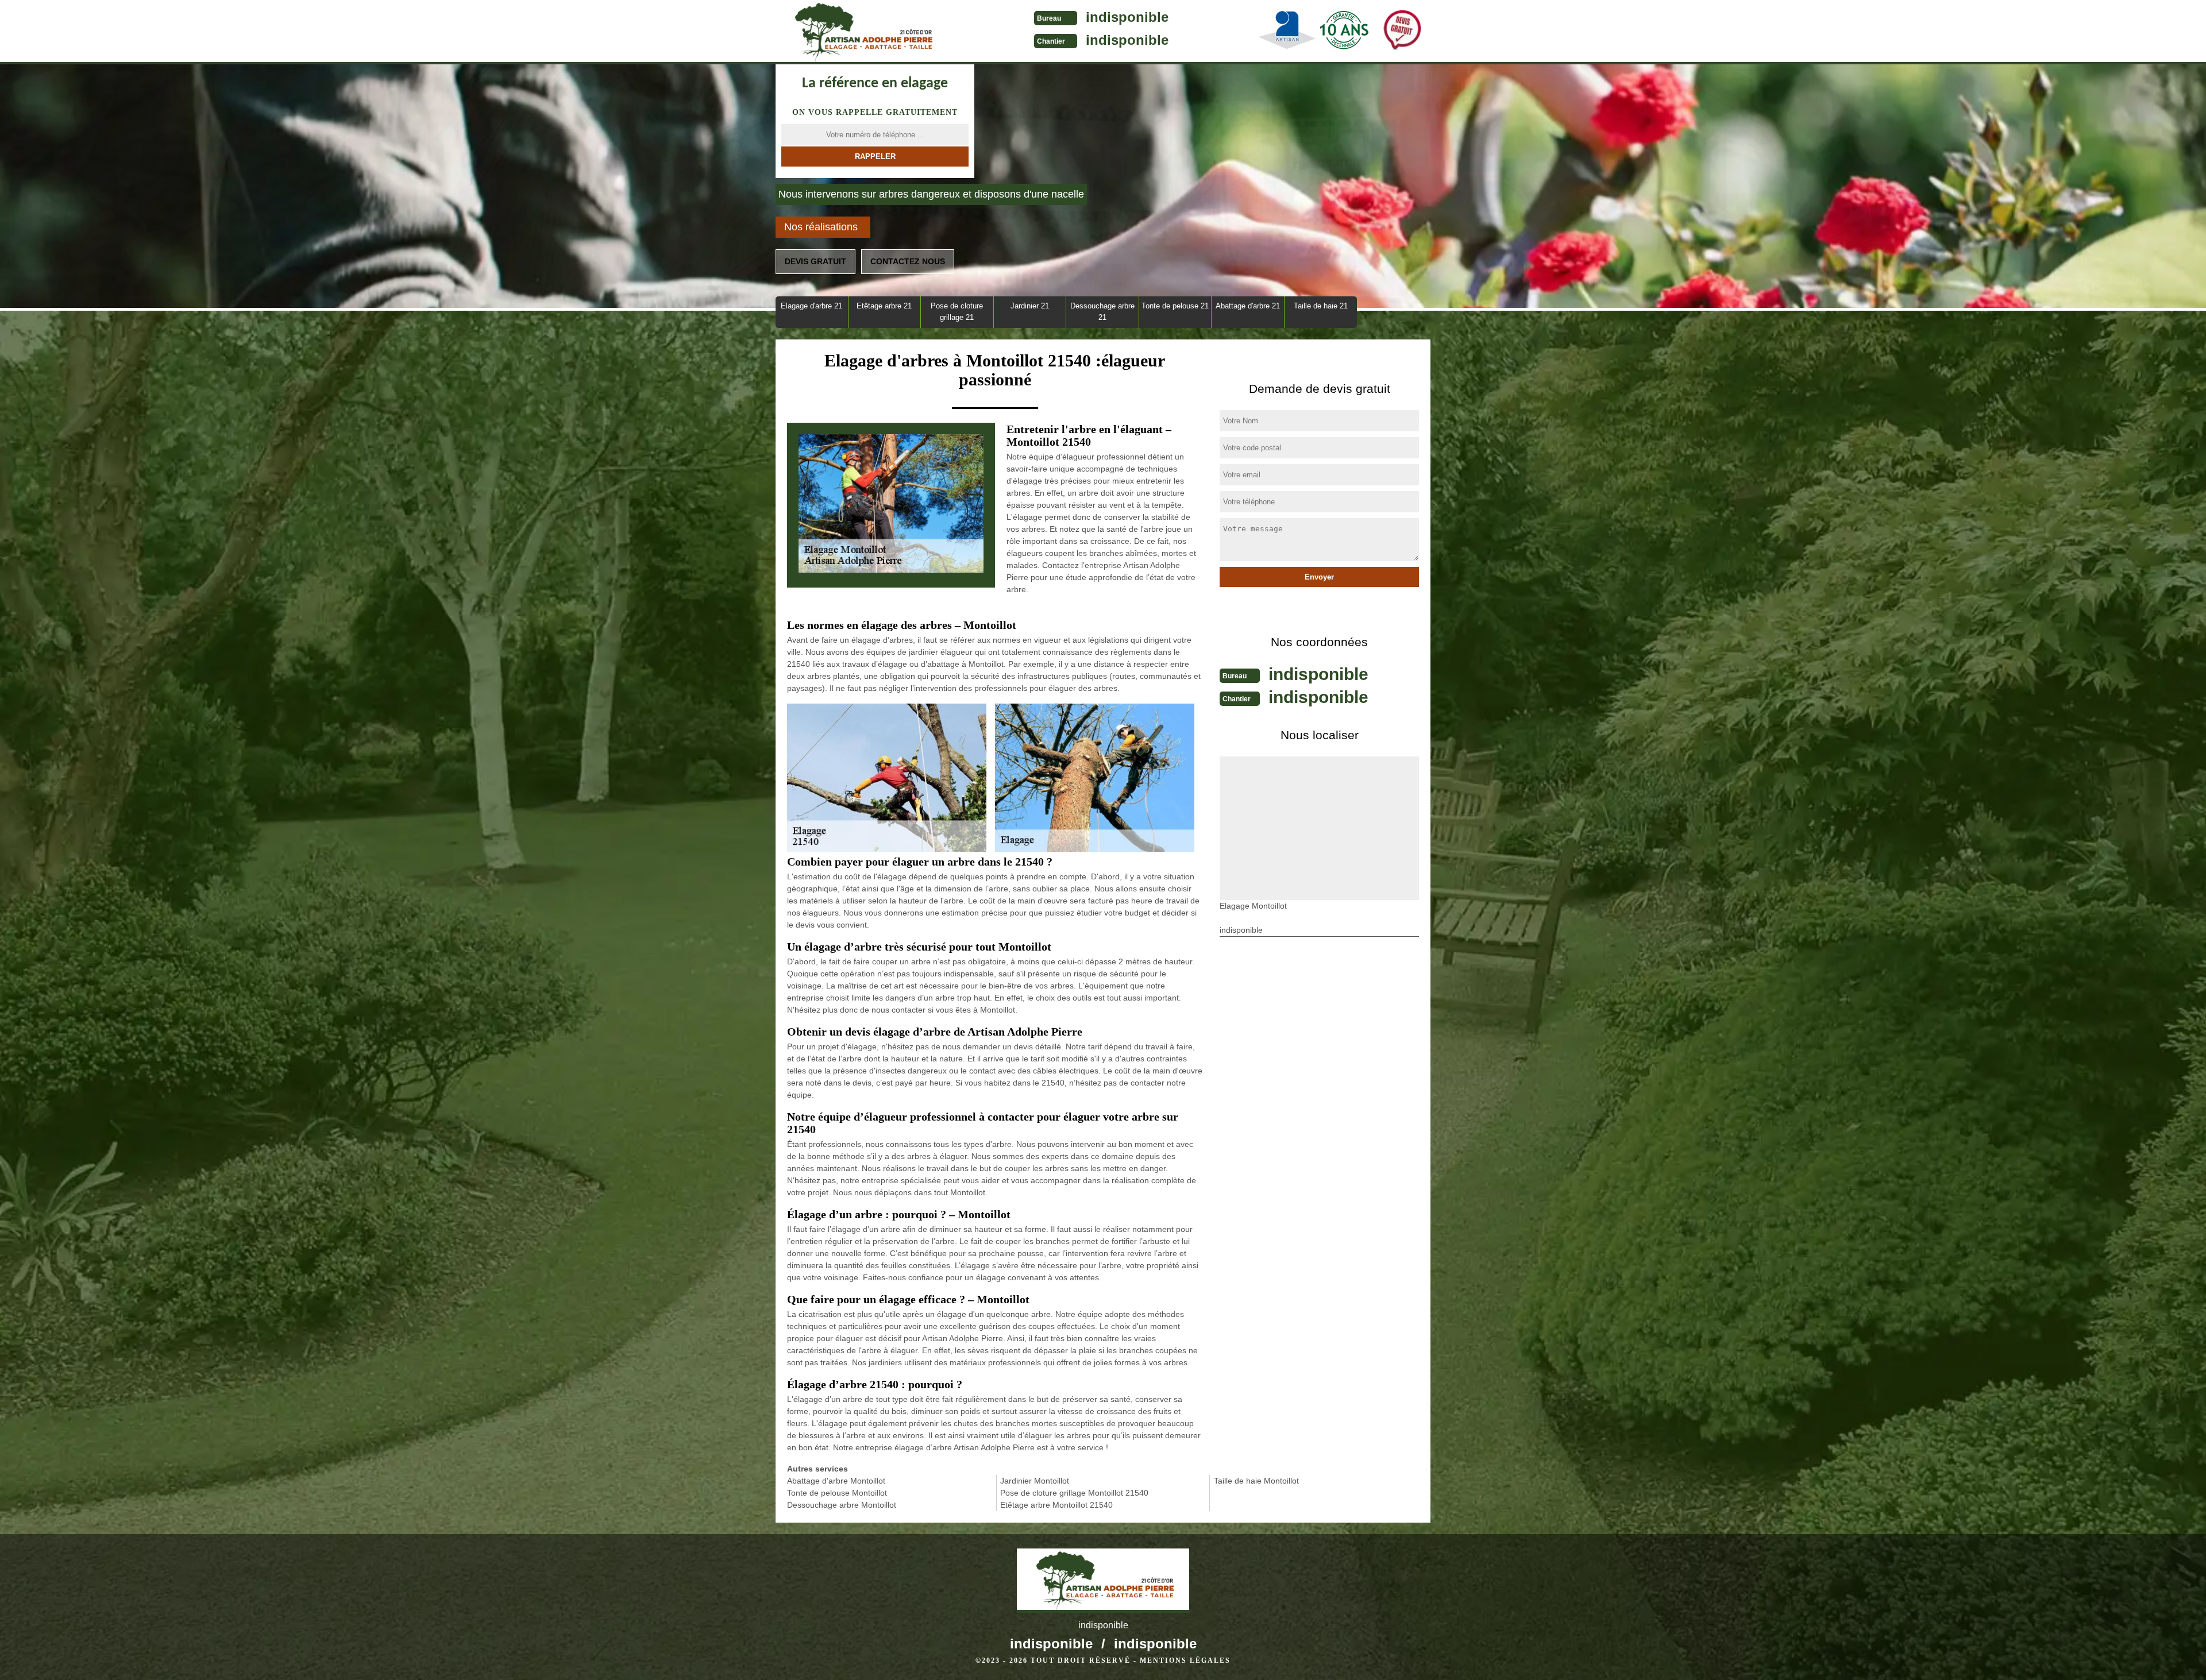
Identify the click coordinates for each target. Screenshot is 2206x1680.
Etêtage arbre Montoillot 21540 (1056, 1505)
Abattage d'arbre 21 (1248, 306)
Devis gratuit (815, 261)
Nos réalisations (821, 227)
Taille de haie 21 (1321, 306)
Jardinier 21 (1030, 306)
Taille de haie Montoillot (1256, 1481)
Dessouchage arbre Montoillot (842, 1505)
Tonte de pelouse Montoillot (837, 1493)
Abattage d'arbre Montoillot (836, 1481)
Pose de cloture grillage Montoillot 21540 (1074, 1493)
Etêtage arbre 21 (884, 306)
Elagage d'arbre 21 (811, 306)
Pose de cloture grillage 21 (957, 312)
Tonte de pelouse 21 (1175, 306)
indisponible (1127, 17)
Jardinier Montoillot (1035, 1481)
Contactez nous (908, 261)
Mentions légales (1185, 1660)
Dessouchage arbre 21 (1102, 312)
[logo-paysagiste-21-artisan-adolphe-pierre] (862, 32)
